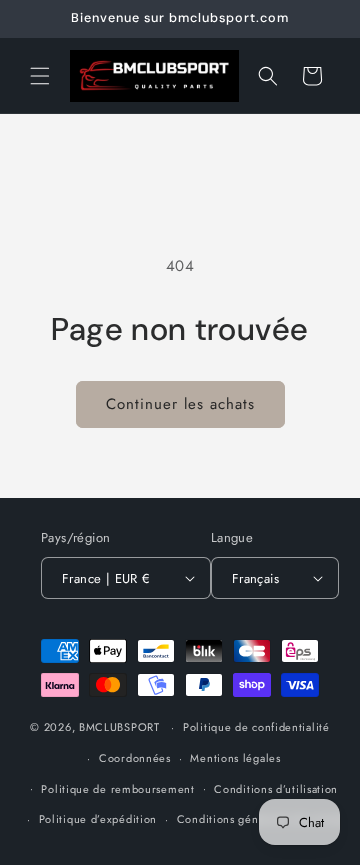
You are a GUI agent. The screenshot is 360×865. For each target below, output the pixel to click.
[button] (40, 76)
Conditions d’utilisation (276, 789)
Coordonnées (135, 758)
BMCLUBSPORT (119, 727)
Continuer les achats (180, 404)
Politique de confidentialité (256, 727)
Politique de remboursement (117, 789)
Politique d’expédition (98, 819)
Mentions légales (235, 758)
